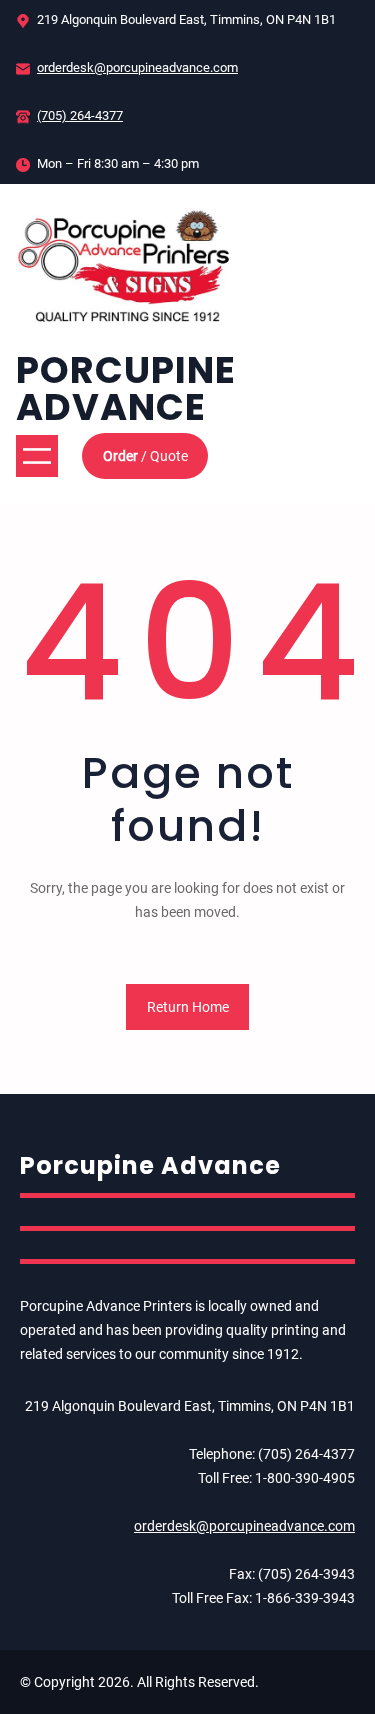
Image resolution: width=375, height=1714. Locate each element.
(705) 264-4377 (80, 115)
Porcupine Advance (126, 388)
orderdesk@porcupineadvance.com (137, 67)
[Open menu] (37, 456)
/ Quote (145, 456)
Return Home (188, 1007)
